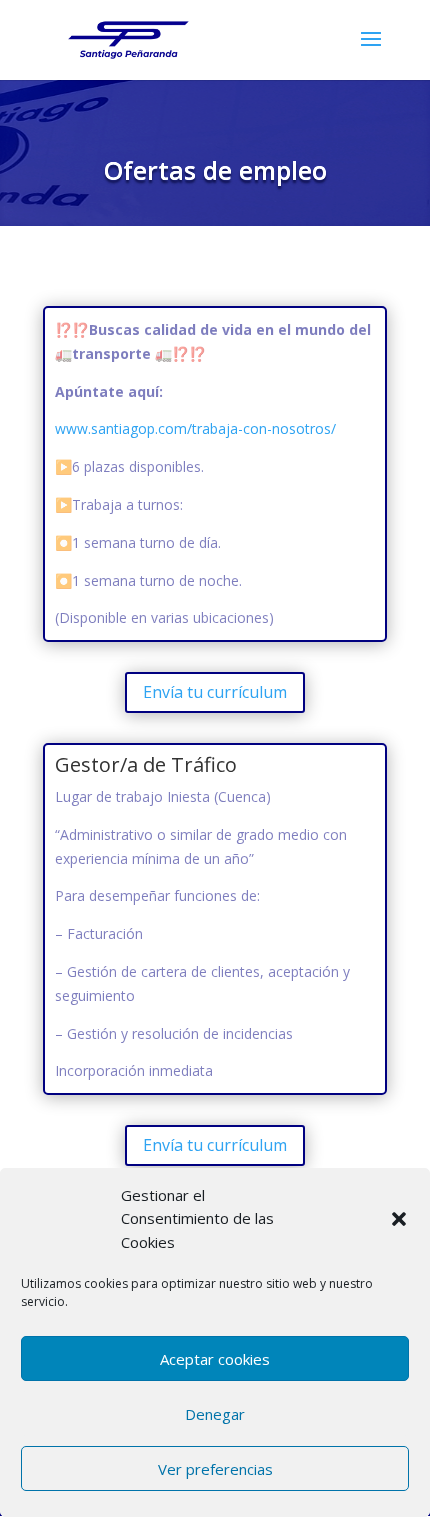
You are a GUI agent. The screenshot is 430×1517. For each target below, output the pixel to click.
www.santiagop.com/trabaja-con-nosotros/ (195, 428)
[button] (399, 1219)
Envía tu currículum (215, 692)
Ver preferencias (215, 1469)
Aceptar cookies (215, 1359)
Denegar (215, 1414)
